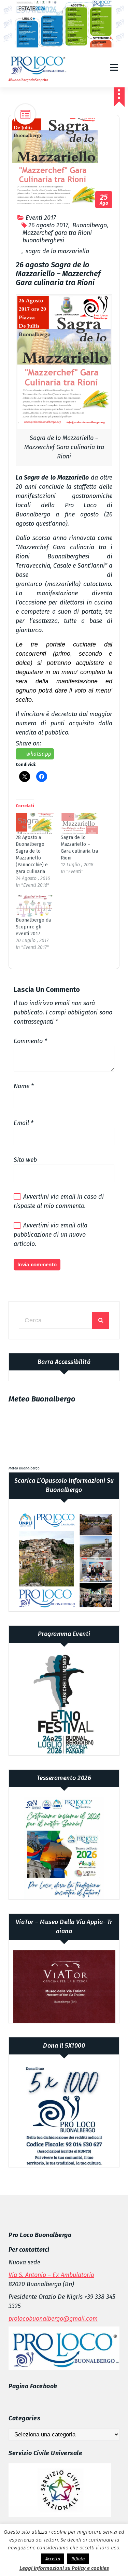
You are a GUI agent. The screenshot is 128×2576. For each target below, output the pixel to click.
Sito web (25, 1160)
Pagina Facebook (33, 2386)
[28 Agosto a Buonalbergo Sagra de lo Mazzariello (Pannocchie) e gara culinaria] (35, 824)
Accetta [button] (53, 2559)
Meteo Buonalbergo (24, 1468)
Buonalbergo (90, 225)
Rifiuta (78, 2559)
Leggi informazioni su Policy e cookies (64, 2568)
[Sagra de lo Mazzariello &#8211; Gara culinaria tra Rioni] (80, 824)
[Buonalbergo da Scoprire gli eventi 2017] (35, 906)
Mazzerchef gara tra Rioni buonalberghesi (57, 237)
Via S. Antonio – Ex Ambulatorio (51, 2275)
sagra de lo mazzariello (57, 251)
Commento (30, 1041)
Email (24, 1123)
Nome (24, 1086)
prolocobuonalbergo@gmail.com (53, 2319)
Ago (104, 200)
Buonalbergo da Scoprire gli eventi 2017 (33, 927)
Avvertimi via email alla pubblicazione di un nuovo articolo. (51, 1235)
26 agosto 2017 (48, 225)
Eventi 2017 (41, 218)
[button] (64, 362)
